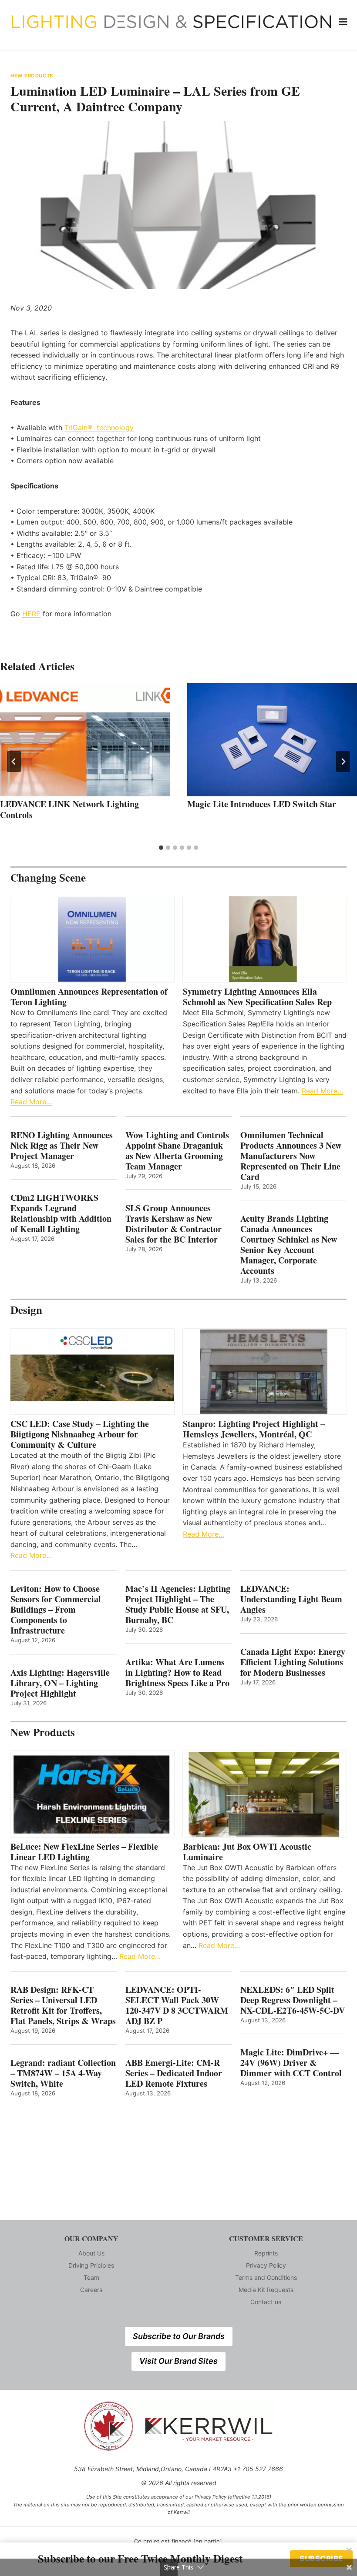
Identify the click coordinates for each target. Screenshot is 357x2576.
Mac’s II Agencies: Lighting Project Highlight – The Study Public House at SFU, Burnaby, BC (178, 1604)
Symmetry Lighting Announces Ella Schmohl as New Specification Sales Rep (257, 997)
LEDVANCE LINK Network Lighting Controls (69, 809)
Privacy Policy (266, 2265)
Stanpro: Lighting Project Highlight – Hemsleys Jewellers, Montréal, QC (254, 1429)
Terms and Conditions (266, 2277)
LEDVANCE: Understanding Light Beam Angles (291, 1599)
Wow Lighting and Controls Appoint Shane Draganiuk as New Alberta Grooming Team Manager (177, 1151)
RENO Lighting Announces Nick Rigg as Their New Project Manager (62, 1146)
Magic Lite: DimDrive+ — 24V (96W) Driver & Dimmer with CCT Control (291, 2063)
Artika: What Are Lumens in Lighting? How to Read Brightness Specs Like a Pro (177, 1673)
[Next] (343, 762)
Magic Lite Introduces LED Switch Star (262, 804)
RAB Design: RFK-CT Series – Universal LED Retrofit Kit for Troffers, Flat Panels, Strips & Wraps (63, 2005)
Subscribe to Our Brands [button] (179, 2336)
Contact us (266, 2302)
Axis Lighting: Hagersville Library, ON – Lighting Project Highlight (60, 1683)
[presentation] (85, 740)
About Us (91, 2253)
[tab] (161, 848)
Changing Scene (48, 877)
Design (26, 1310)
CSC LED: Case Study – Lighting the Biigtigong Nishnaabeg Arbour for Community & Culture (80, 1434)
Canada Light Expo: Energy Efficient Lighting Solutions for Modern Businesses (293, 1662)
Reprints (266, 2253)
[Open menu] (343, 22)
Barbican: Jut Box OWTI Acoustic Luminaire (247, 1852)
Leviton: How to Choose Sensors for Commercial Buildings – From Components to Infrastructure (56, 1610)
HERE (31, 614)
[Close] (349, 2550)
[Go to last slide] (14, 762)
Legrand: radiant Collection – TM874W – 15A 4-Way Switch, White (63, 2073)
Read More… (31, 1102)
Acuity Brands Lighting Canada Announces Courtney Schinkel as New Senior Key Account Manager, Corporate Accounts (289, 1245)
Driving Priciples (91, 2265)
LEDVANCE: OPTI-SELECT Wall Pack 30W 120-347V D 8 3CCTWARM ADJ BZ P (177, 2005)
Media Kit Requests (266, 2290)
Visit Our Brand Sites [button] (178, 2361)
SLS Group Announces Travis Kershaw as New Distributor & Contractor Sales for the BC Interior (173, 1224)
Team (91, 2277)
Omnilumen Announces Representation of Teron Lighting (89, 997)
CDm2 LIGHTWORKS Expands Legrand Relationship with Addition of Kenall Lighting (61, 1213)
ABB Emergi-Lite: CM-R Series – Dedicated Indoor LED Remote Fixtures (174, 2073)
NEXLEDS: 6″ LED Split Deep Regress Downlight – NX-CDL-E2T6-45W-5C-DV (293, 2000)
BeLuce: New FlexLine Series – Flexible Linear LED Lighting (84, 1852)
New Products (32, 76)
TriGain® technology (99, 428)
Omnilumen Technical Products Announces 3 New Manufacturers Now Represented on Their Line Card (291, 1156)
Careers (91, 2290)
